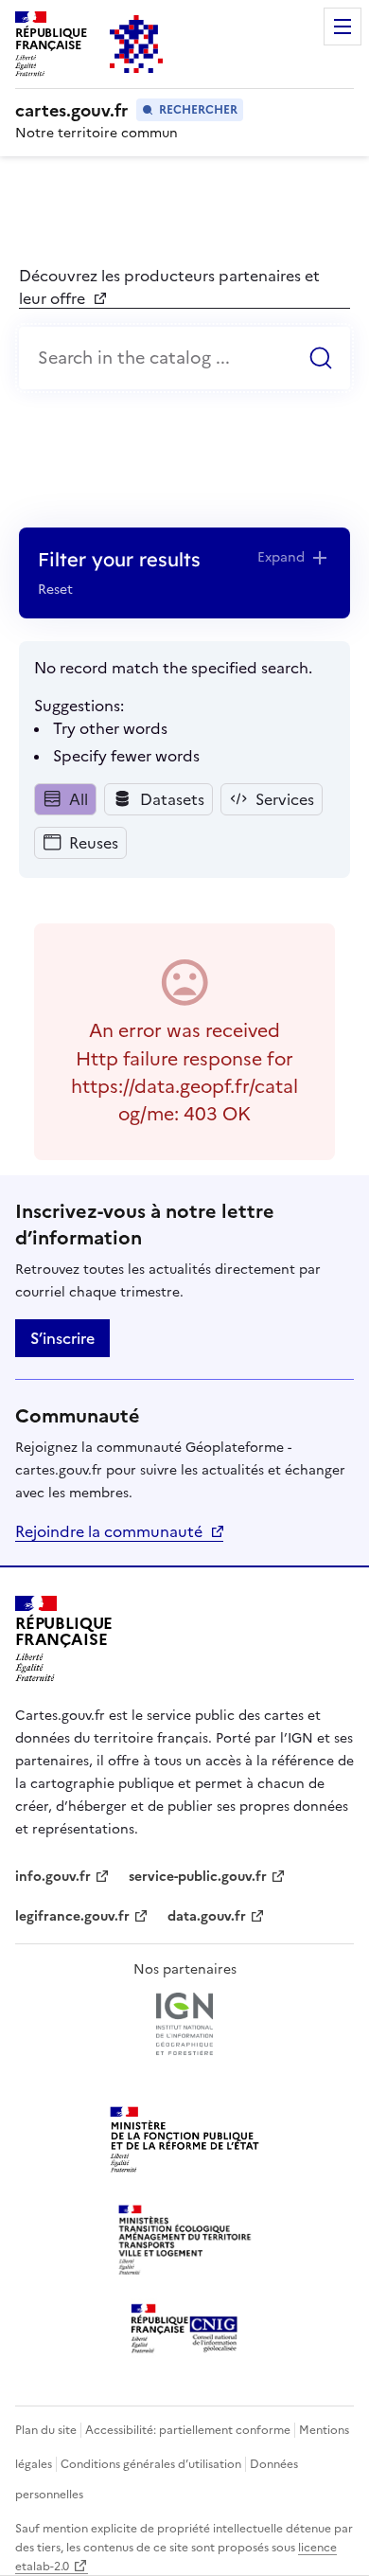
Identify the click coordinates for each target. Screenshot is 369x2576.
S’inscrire (62, 1338)
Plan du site (46, 2430)
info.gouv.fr (62, 1877)
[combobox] (184, 358)
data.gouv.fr (216, 1916)
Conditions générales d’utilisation (151, 2464)
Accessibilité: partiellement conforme (188, 2430)
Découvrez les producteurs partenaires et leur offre (169, 287)
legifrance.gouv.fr (72, 1916)
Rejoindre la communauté (109, 1531)
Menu (343, 27)
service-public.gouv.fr (198, 1877)
